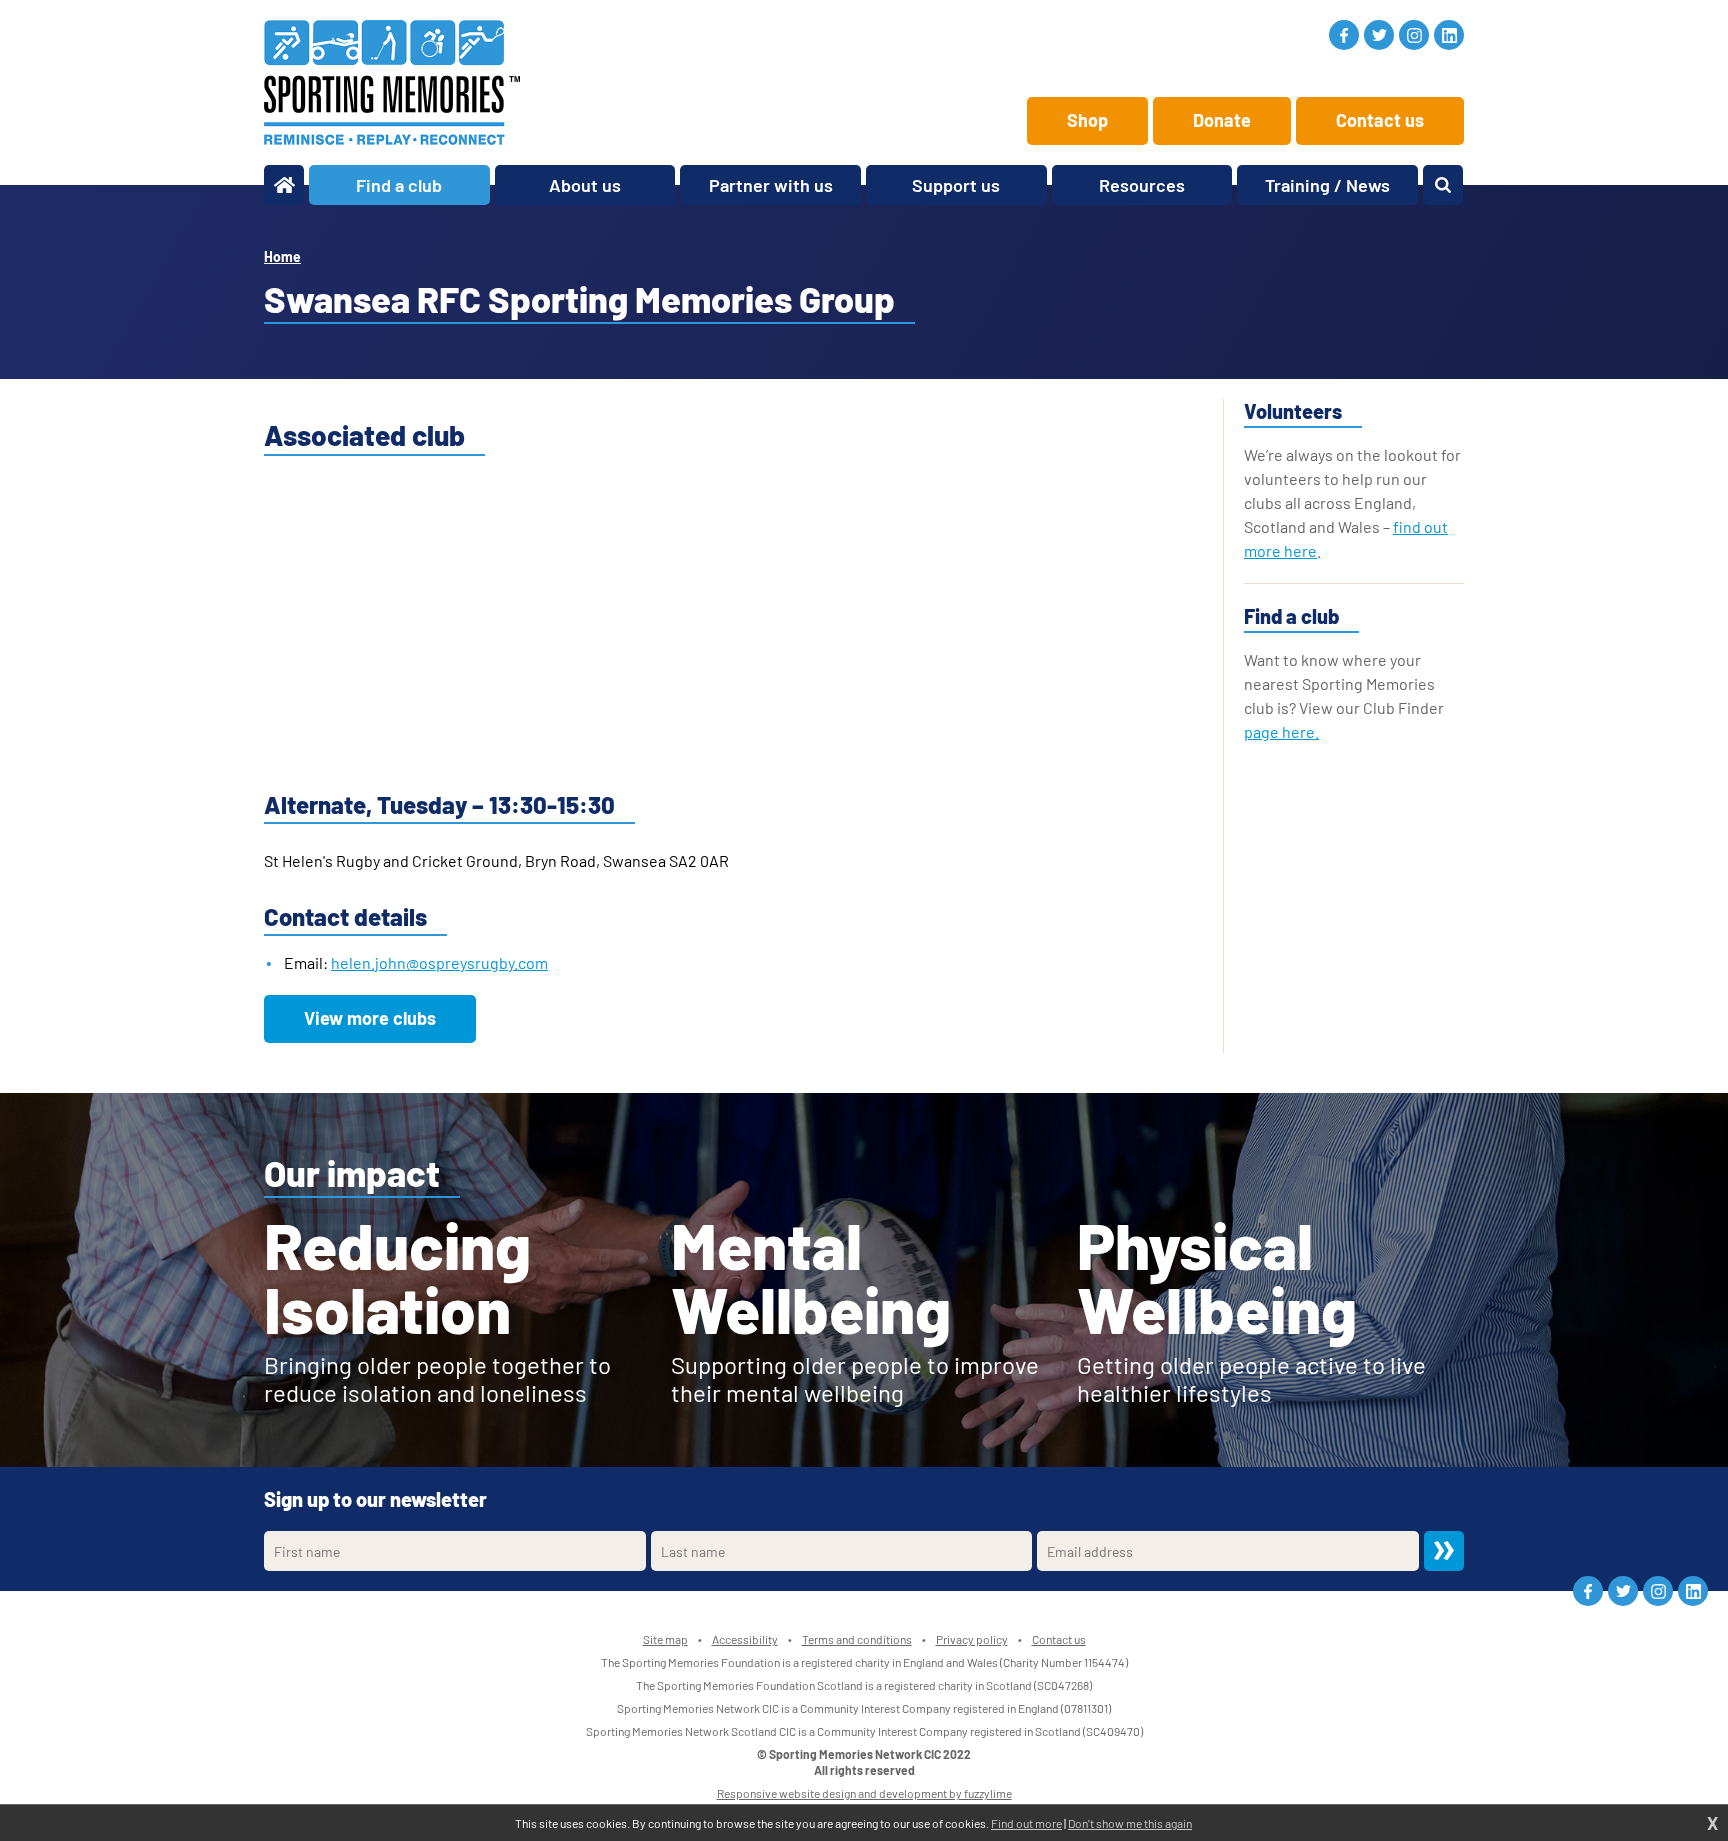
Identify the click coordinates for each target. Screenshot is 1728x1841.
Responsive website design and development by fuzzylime (864, 1793)
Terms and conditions (857, 1639)
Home (282, 256)
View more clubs (370, 1018)
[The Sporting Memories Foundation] (392, 82)
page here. (1281, 731)
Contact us (1380, 120)
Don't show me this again (1130, 1823)
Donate (1222, 120)
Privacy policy (972, 1639)
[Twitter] (1379, 35)
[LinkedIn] (1449, 35)
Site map (665, 1639)
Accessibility (745, 1639)
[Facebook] (1344, 35)
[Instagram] (1414, 35)
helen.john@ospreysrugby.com (439, 962)
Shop (1087, 120)
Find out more (1026, 1823)
